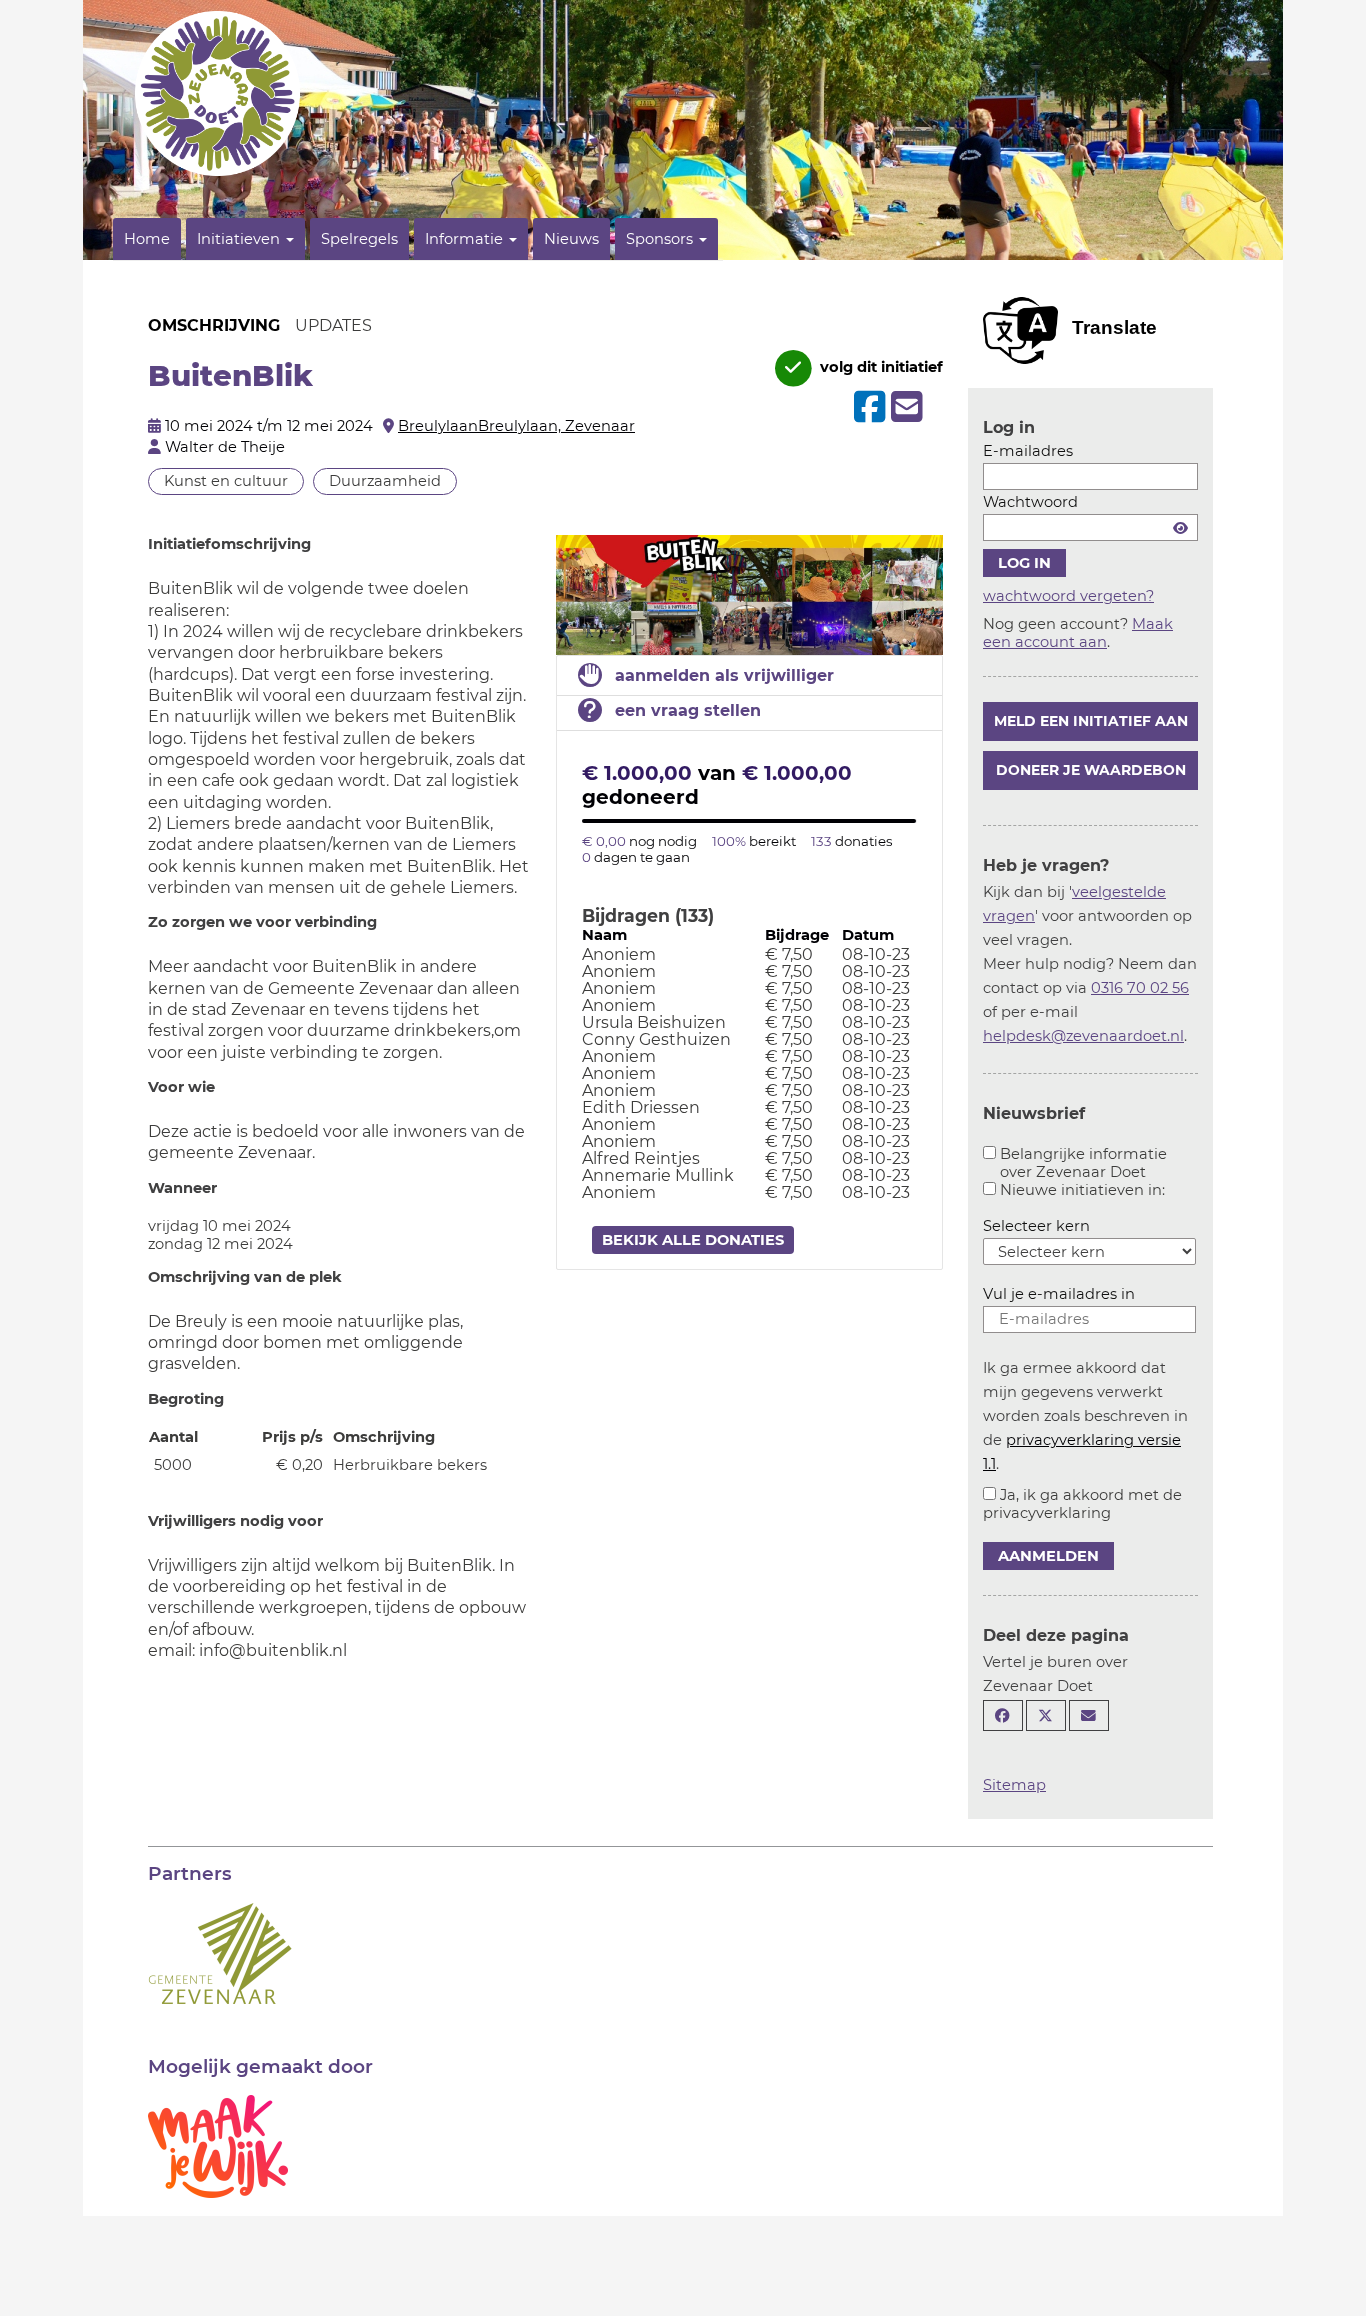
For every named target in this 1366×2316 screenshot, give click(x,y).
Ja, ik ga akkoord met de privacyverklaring (1082, 1504)
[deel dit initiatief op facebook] (867, 407)
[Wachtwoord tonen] (1180, 527)
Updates (333, 325)
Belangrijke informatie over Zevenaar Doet (1083, 1163)
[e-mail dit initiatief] (904, 408)
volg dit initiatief (879, 367)
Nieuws (571, 239)
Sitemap (1014, 1785)
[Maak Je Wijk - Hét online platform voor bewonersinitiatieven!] (218, 2145)
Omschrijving (214, 325)
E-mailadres (1028, 451)
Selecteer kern (1036, 1226)
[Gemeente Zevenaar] (220, 1952)
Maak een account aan (1078, 633)
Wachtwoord (1030, 502)
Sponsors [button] (661, 239)
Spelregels (359, 239)
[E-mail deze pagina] (1089, 1715)
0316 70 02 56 (1140, 988)
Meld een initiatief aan (1091, 721)
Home (147, 239)
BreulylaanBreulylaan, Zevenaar (516, 426)
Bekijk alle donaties (693, 1240)
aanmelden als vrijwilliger (724, 675)
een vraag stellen (688, 710)
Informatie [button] (466, 239)
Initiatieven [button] (240, 239)
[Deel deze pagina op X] (1046, 1715)
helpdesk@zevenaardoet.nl (1083, 1036)
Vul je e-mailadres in (1059, 1294)
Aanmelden (1048, 1556)
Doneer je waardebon (1091, 770)
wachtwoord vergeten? (1068, 596)
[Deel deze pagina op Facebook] (1003, 1715)
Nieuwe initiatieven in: (1082, 1190)
